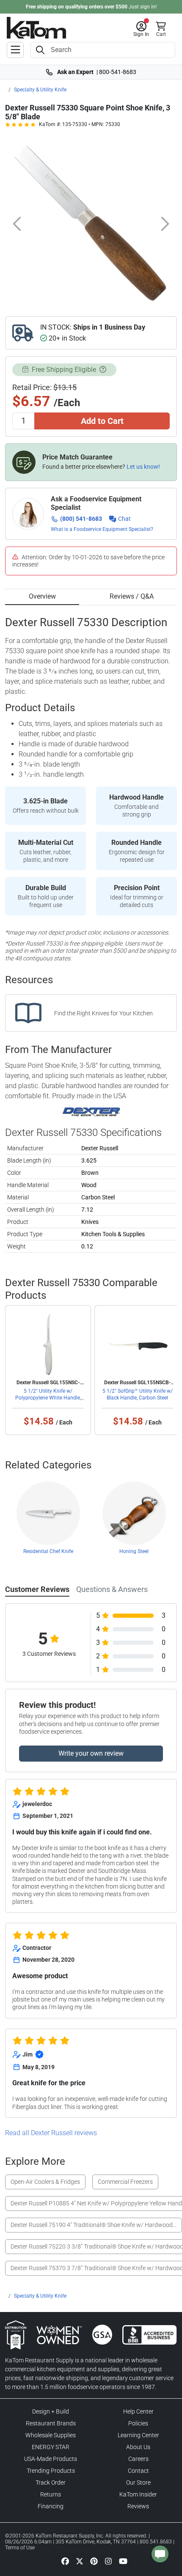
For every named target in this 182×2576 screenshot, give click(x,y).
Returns (51, 2494)
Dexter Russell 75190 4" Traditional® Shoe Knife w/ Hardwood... (94, 2225)
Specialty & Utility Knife (40, 90)
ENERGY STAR (51, 2447)
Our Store (138, 2483)
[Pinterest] (94, 2561)
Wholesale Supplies (51, 2435)
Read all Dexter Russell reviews (51, 2133)
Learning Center (138, 2435)
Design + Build (51, 2411)
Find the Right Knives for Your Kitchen (103, 1013)
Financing (51, 2506)
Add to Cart (102, 421)
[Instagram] (108, 2561)
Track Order (51, 2483)
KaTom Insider (138, 2494)
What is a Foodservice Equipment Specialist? (102, 529)
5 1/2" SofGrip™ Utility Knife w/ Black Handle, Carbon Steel (138, 1394)
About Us (138, 2447)
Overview (42, 596)
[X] (80, 2561)
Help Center (138, 2411)
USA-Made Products (51, 2459)
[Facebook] (65, 2561)
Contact (138, 2471)
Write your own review (91, 1753)
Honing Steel (134, 1551)
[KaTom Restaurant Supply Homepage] (36, 28)
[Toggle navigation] (15, 50)
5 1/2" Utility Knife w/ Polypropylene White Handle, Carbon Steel (48, 1398)
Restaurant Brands (51, 2423)
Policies (138, 2423)
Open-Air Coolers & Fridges (45, 2182)
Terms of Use (20, 2548)
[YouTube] (123, 2561)
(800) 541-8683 (81, 519)
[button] (141, 29)
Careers (138, 2459)
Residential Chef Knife (48, 1551)
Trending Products (51, 2471)
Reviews (138, 2506)
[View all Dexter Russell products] (91, 1112)
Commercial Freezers (125, 2182)
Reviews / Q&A (132, 596)
